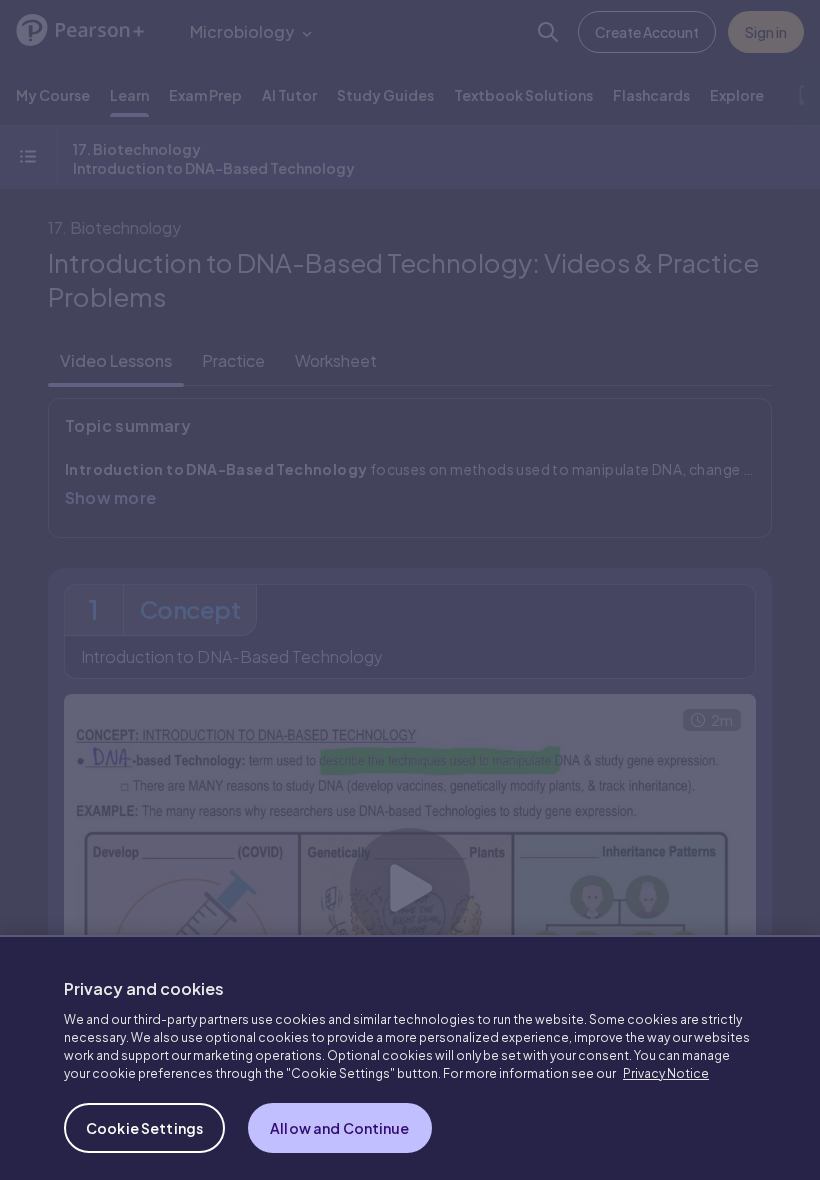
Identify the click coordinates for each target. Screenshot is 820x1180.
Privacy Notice (666, 1060)
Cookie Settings (144, 1115)
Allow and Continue (340, 1115)
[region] (410, 1051)
